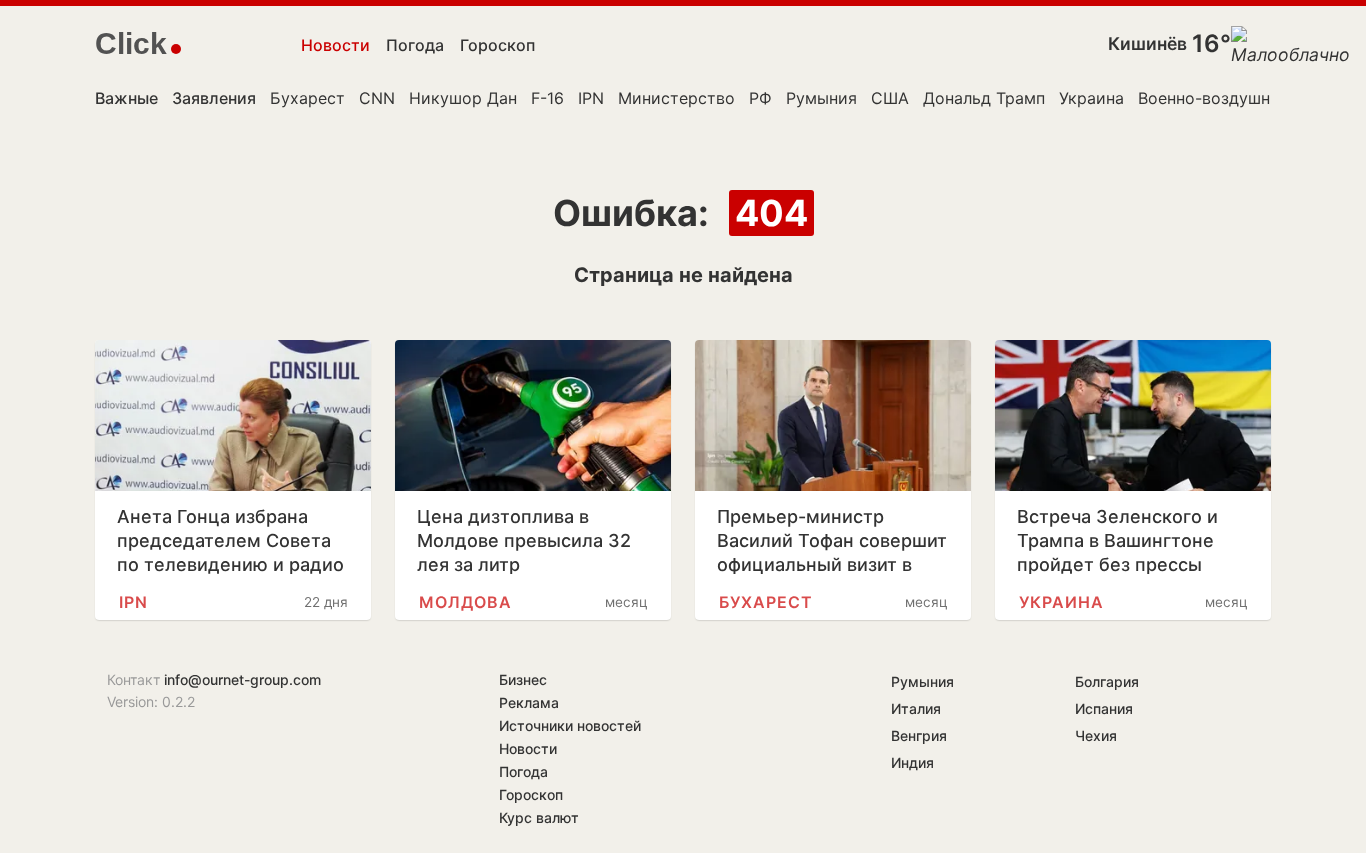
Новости (335, 45)
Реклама (529, 702)
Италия (916, 708)
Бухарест (307, 98)
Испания (1104, 708)
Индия (912, 762)
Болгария (1107, 681)
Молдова (465, 602)
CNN (377, 98)
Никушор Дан (463, 98)
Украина (1091, 98)
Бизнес (523, 679)
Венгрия (919, 735)
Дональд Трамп (984, 98)
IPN (591, 98)
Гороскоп (497, 45)
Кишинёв (1147, 43)
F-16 (547, 98)
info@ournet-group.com (242, 679)
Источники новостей (570, 725)
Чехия (1096, 735)
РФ (760, 98)
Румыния (821, 98)
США (890, 98)
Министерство (676, 98)
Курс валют (539, 817)
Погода (415, 45)
